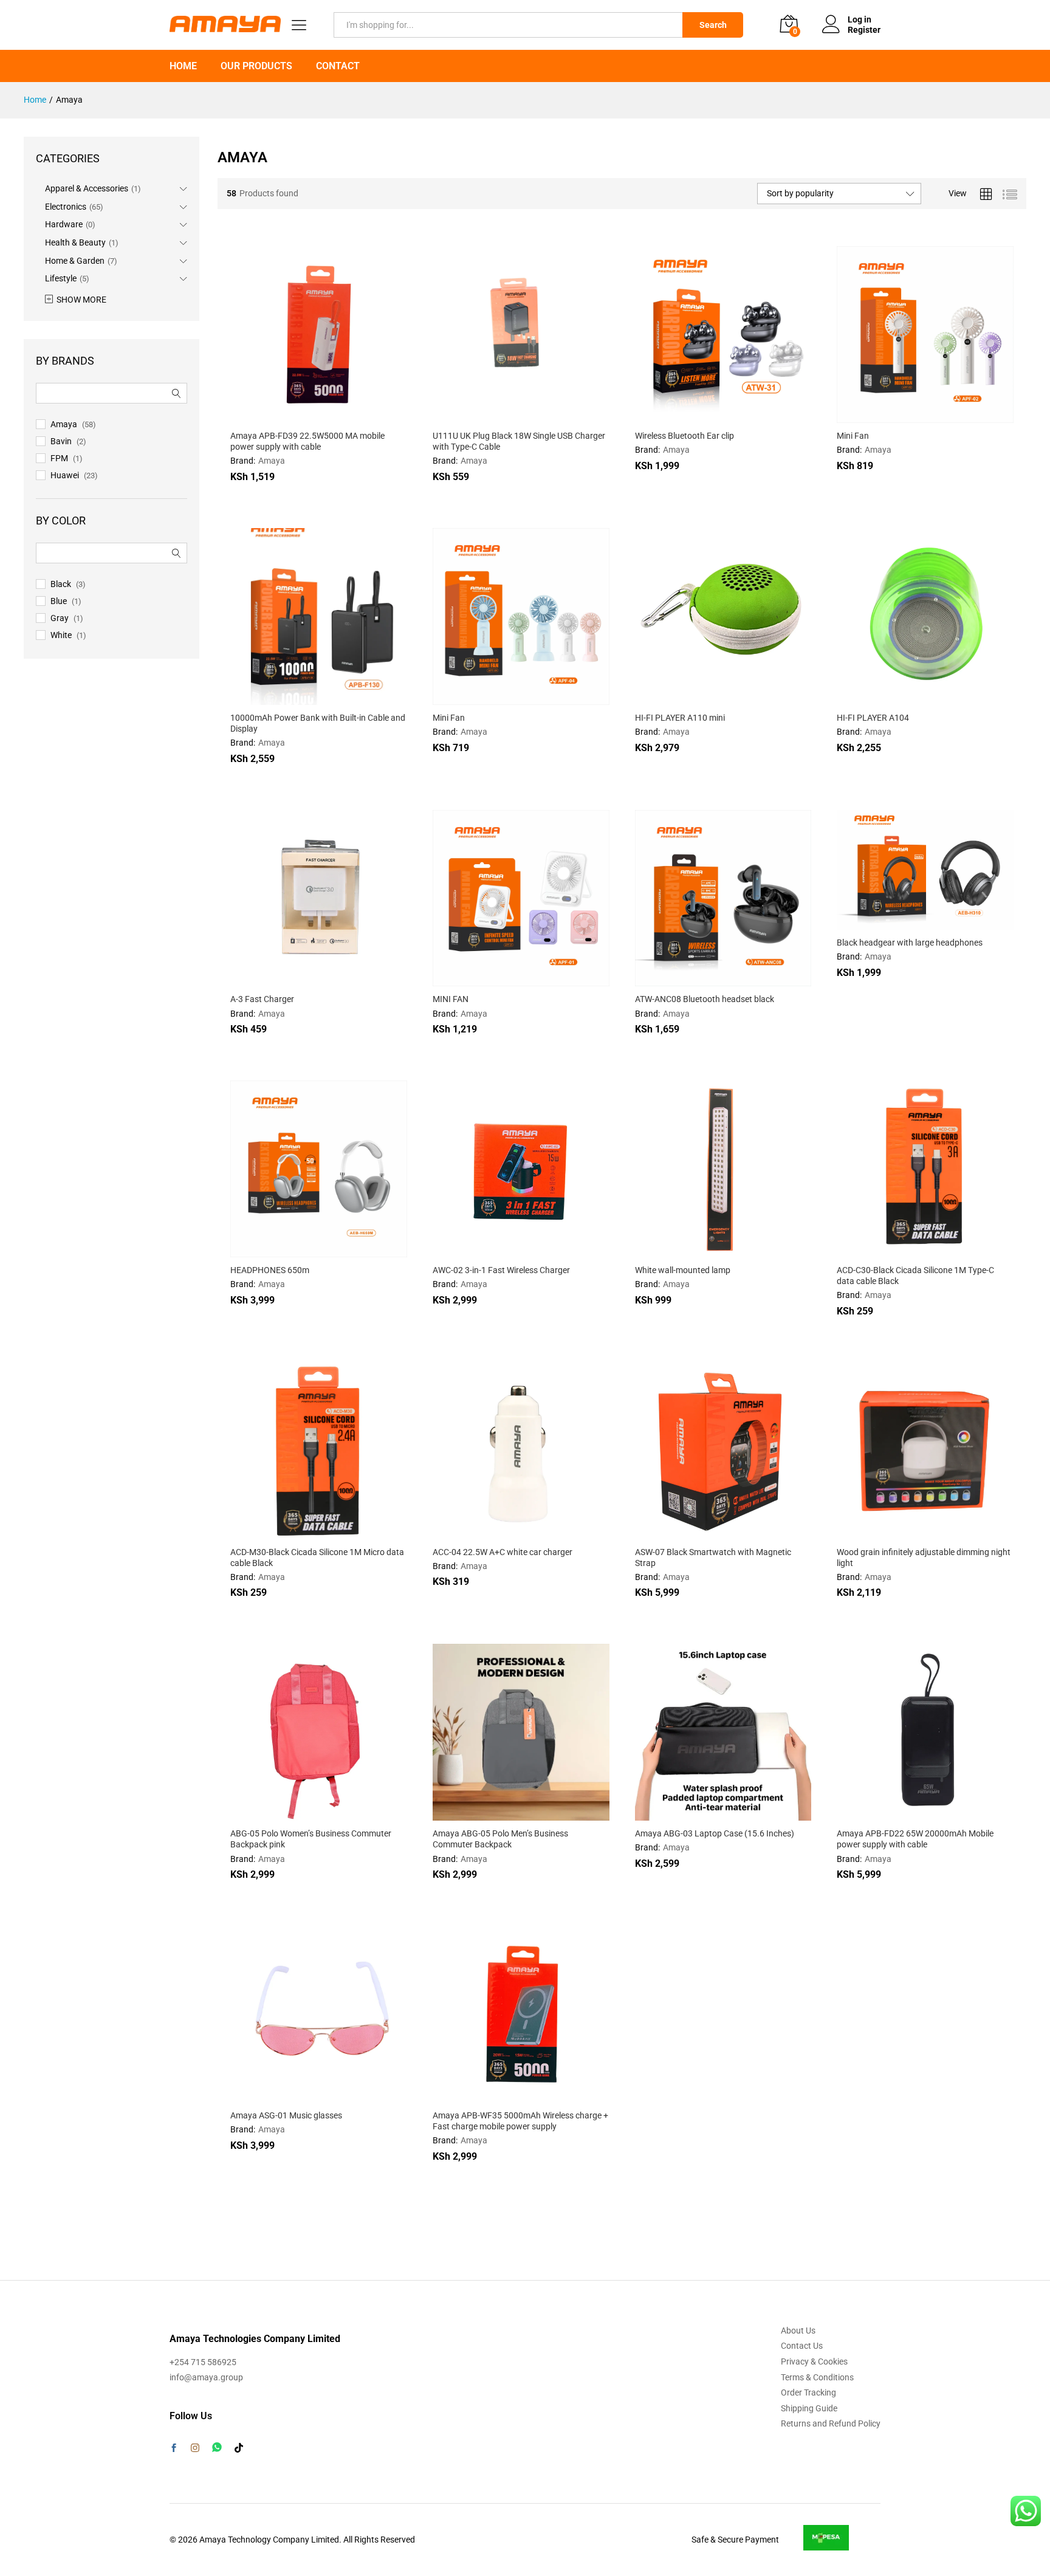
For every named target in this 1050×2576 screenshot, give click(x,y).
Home (183, 66)
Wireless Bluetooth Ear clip (685, 436)
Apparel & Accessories (87, 188)
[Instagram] (195, 2448)
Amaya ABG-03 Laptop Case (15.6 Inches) (715, 1833)
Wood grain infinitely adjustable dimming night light (924, 1558)
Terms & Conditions (817, 2377)
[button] (289, 416)
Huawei (65, 475)
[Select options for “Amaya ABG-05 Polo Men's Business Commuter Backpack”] (491, 1813)
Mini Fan (853, 436)
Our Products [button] (256, 66)
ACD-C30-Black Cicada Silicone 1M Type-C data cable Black (915, 1276)
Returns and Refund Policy (831, 2423)
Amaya (272, 461)
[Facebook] (174, 2449)
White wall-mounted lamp (683, 1270)
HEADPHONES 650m (270, 1270)
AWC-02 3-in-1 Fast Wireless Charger (501, 1270)
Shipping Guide (809, 2408)
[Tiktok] (239, 2448)
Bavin (61, 441)
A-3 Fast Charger (262, 999)
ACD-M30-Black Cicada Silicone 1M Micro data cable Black (317, 1558)
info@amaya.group (206, 2377)
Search (713, 25)
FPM (59, 458)
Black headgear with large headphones (910, 943)
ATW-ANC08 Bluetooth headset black (705, 999)
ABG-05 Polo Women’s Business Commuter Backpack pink (311, 1839)
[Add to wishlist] (345, 416)
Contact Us (802, 2346)
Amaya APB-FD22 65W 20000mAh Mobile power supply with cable (915, 1839)
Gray (60, 618)
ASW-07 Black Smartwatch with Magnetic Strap (713, 1558)
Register (864, 30)
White (61, 635)
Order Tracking (808, 2392)
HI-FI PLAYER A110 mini (680, 718)
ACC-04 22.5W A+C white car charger (503, 1552)
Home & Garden (75, 261)
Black (61, 584)
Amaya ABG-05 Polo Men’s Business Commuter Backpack (500, 1839)
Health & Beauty (75, 242)
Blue (59, 601)
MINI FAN (451, 999)
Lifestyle (61, 278)
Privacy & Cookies (814, 2361)
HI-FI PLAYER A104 (873, 718)
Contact (338, 66)
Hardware (64, 224)
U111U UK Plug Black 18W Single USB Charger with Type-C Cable (519, 441)
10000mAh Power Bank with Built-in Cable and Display (318, 723)
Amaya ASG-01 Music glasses (286, 2115)
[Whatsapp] (217, 2447)
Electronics (66, 207)
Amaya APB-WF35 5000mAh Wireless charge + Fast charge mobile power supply (520, 2121)
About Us (798, 2330)
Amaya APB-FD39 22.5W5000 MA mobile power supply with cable (307, 441)
